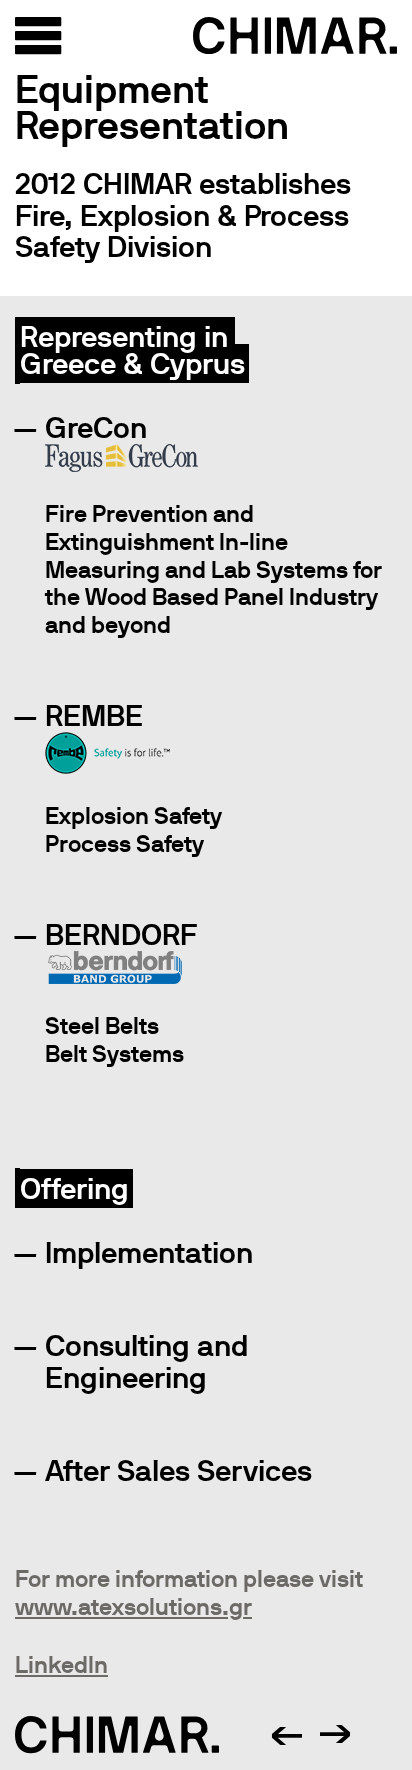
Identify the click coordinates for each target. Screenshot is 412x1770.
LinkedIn (61, 1664)
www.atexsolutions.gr (133, 1606)
